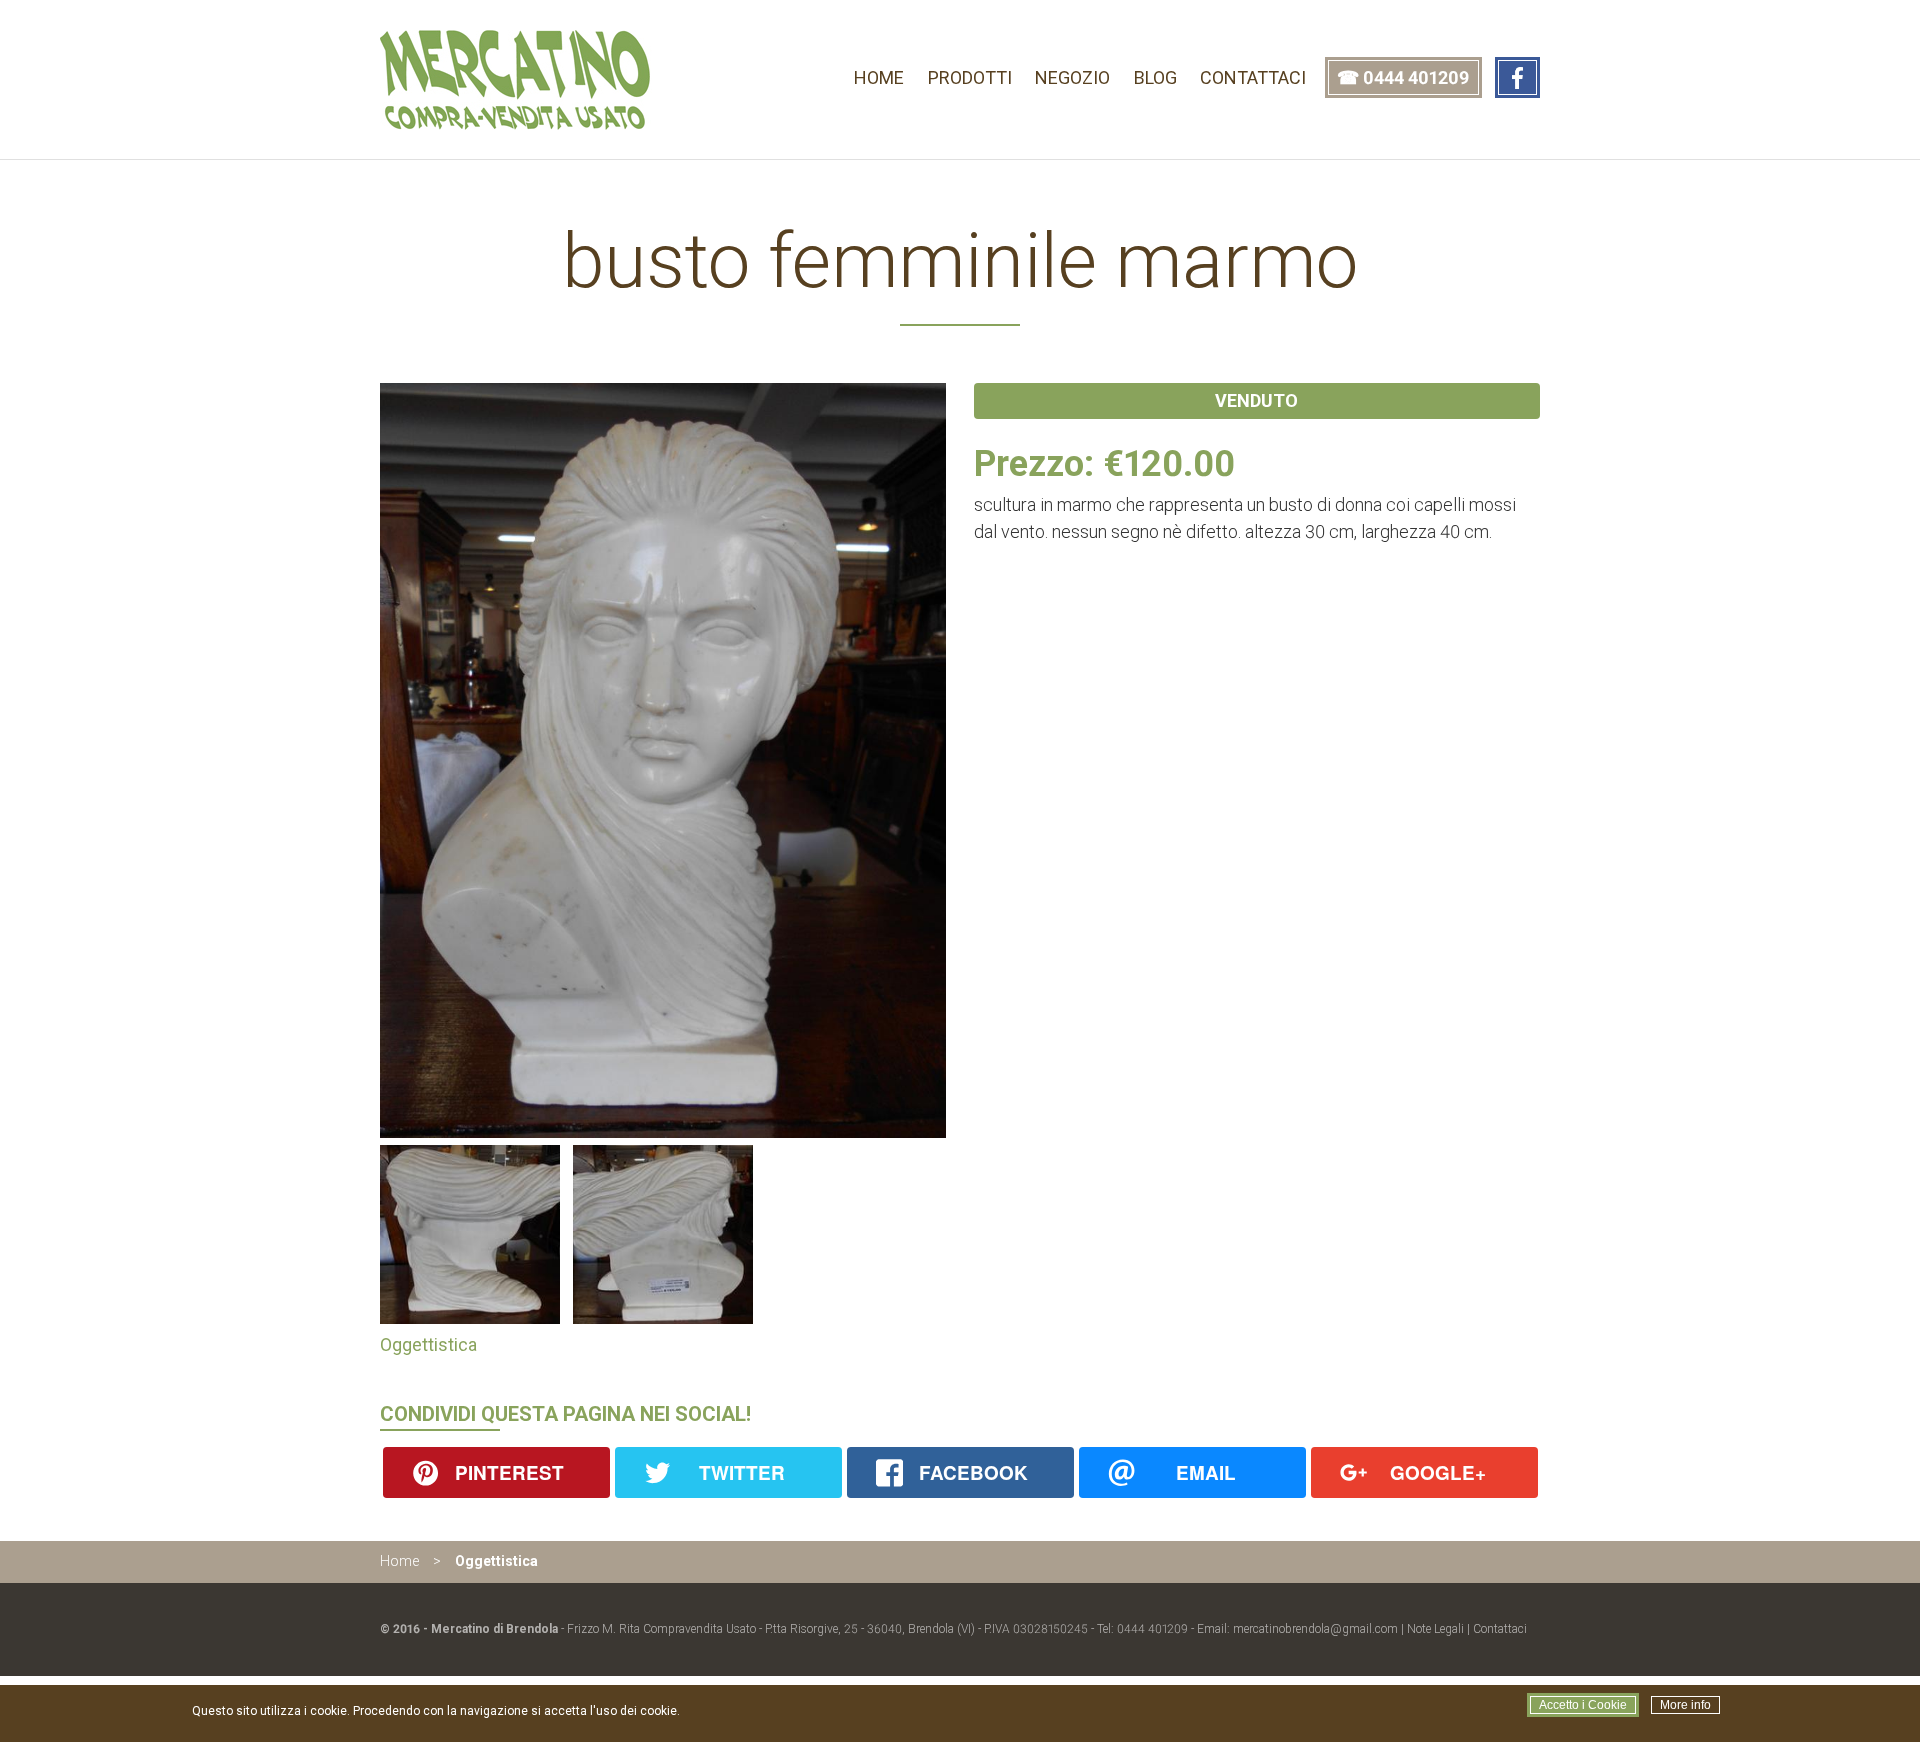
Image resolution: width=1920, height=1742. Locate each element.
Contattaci (1253, 77)
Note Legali (1435, 1629)
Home (879, 77)
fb (1517, 77)
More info (1685, 1705)
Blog (1155, 77)
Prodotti (970, 77)
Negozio (1072, 77)
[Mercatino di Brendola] (517, 123)
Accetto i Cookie (1583, 1705)
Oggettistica (428, 1344)
